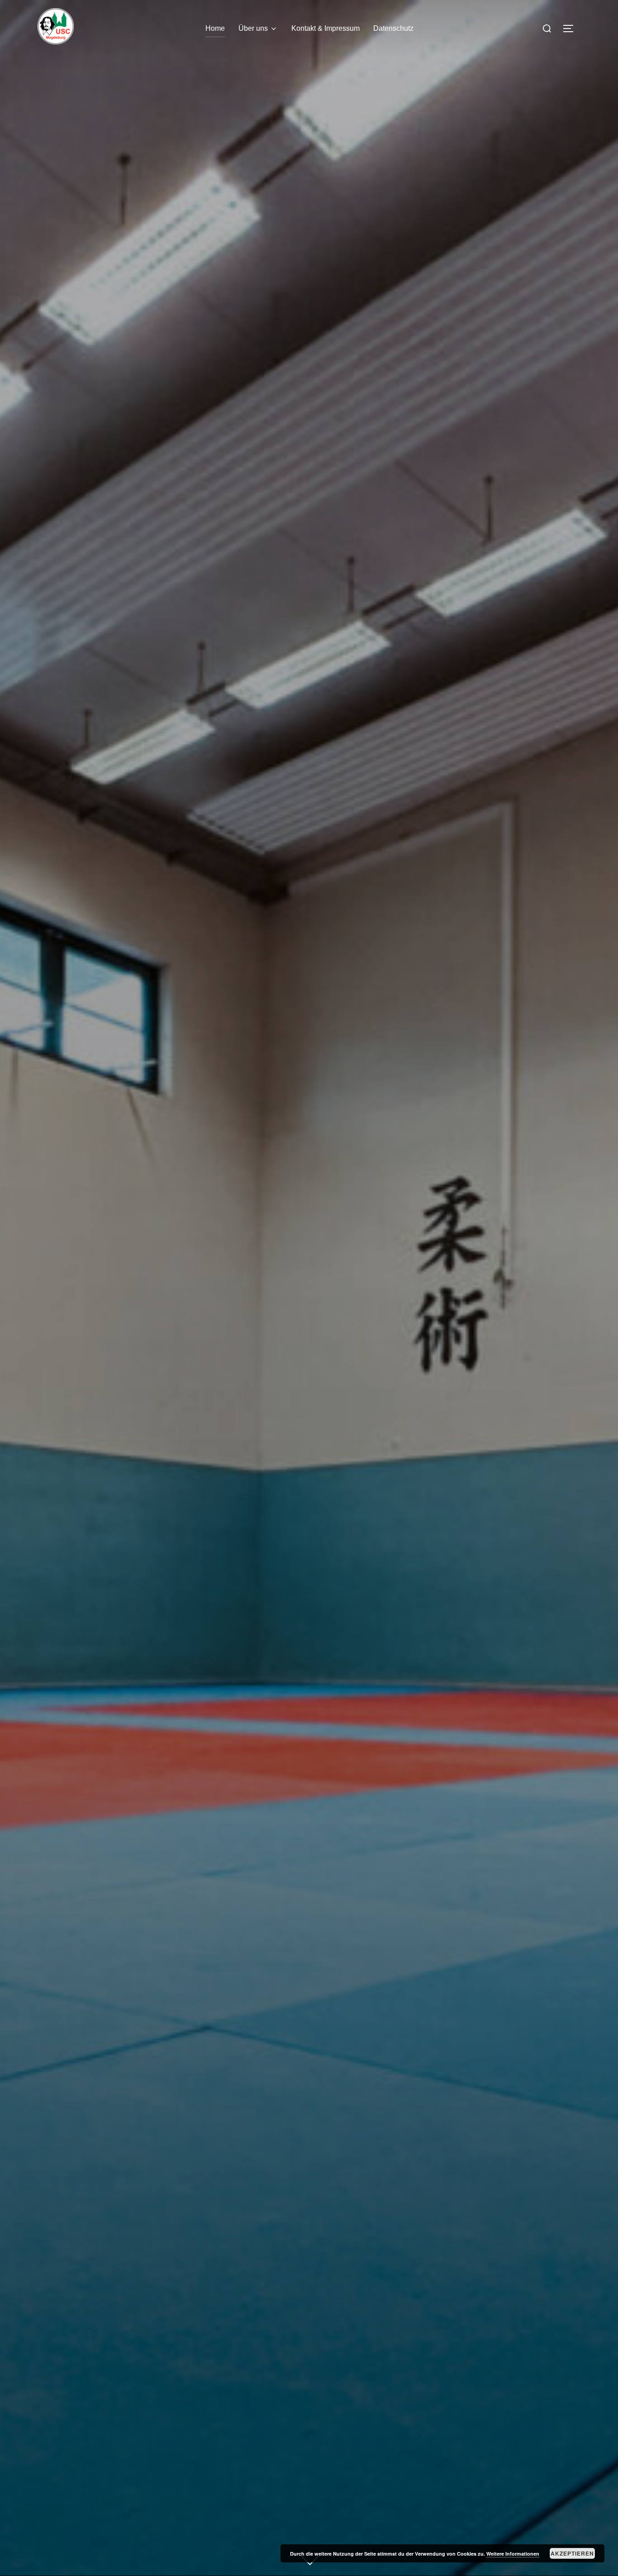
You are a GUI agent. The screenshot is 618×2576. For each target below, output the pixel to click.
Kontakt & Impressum (326, 28)
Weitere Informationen (513, 2554)
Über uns (253, 28)
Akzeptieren (572, 2553)
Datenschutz (393, 28)
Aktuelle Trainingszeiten (309, 1206)
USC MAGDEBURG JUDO (309, 1120)
